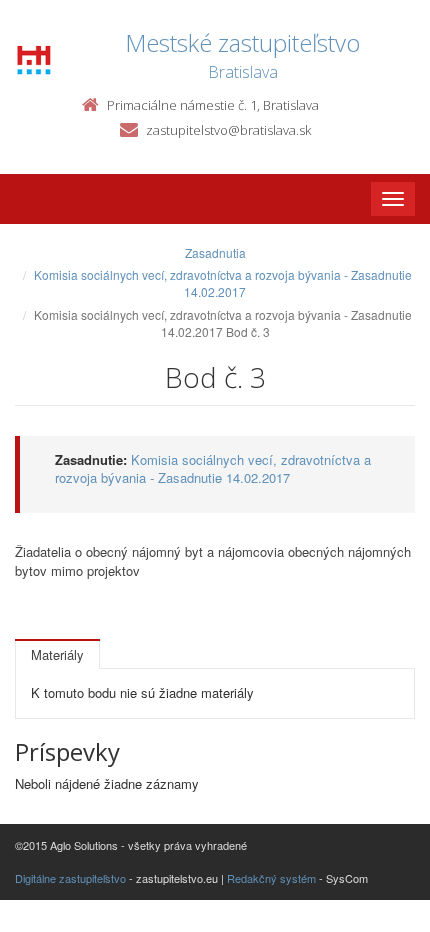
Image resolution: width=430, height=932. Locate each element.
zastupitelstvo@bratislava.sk (228, 130)
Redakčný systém (271, 878)
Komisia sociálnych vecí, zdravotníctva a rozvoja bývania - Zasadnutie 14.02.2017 (223, 283)
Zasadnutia (215, 252)
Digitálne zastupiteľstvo (70, 878)
